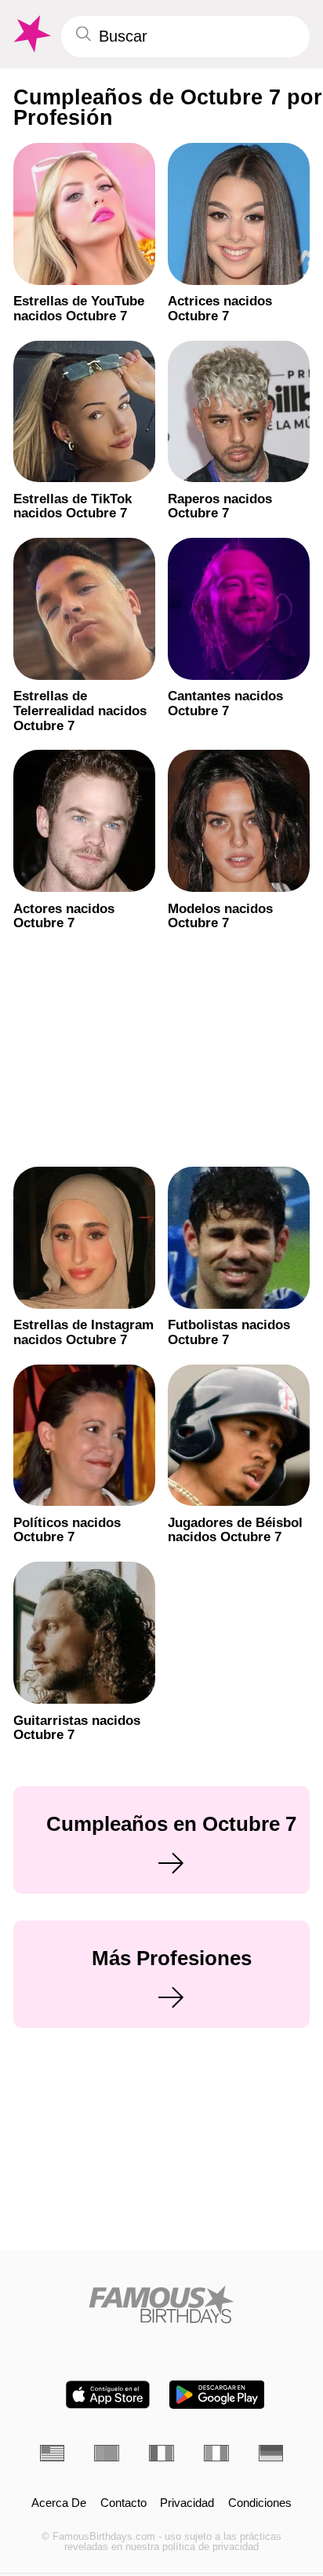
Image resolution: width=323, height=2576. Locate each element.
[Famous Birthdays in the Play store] (217, 2395)
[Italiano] (216, 2453)
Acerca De (59, 2503)
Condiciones (260, 2503)
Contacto (123, 2503)
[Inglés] (53, 2453)
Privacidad (187, 2503)
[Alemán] (271, 2453)
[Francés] (161, 2453)
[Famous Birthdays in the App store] (108, 2395)
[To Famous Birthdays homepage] (31, 34)
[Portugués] (107, 2453)
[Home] (162, 2304)
